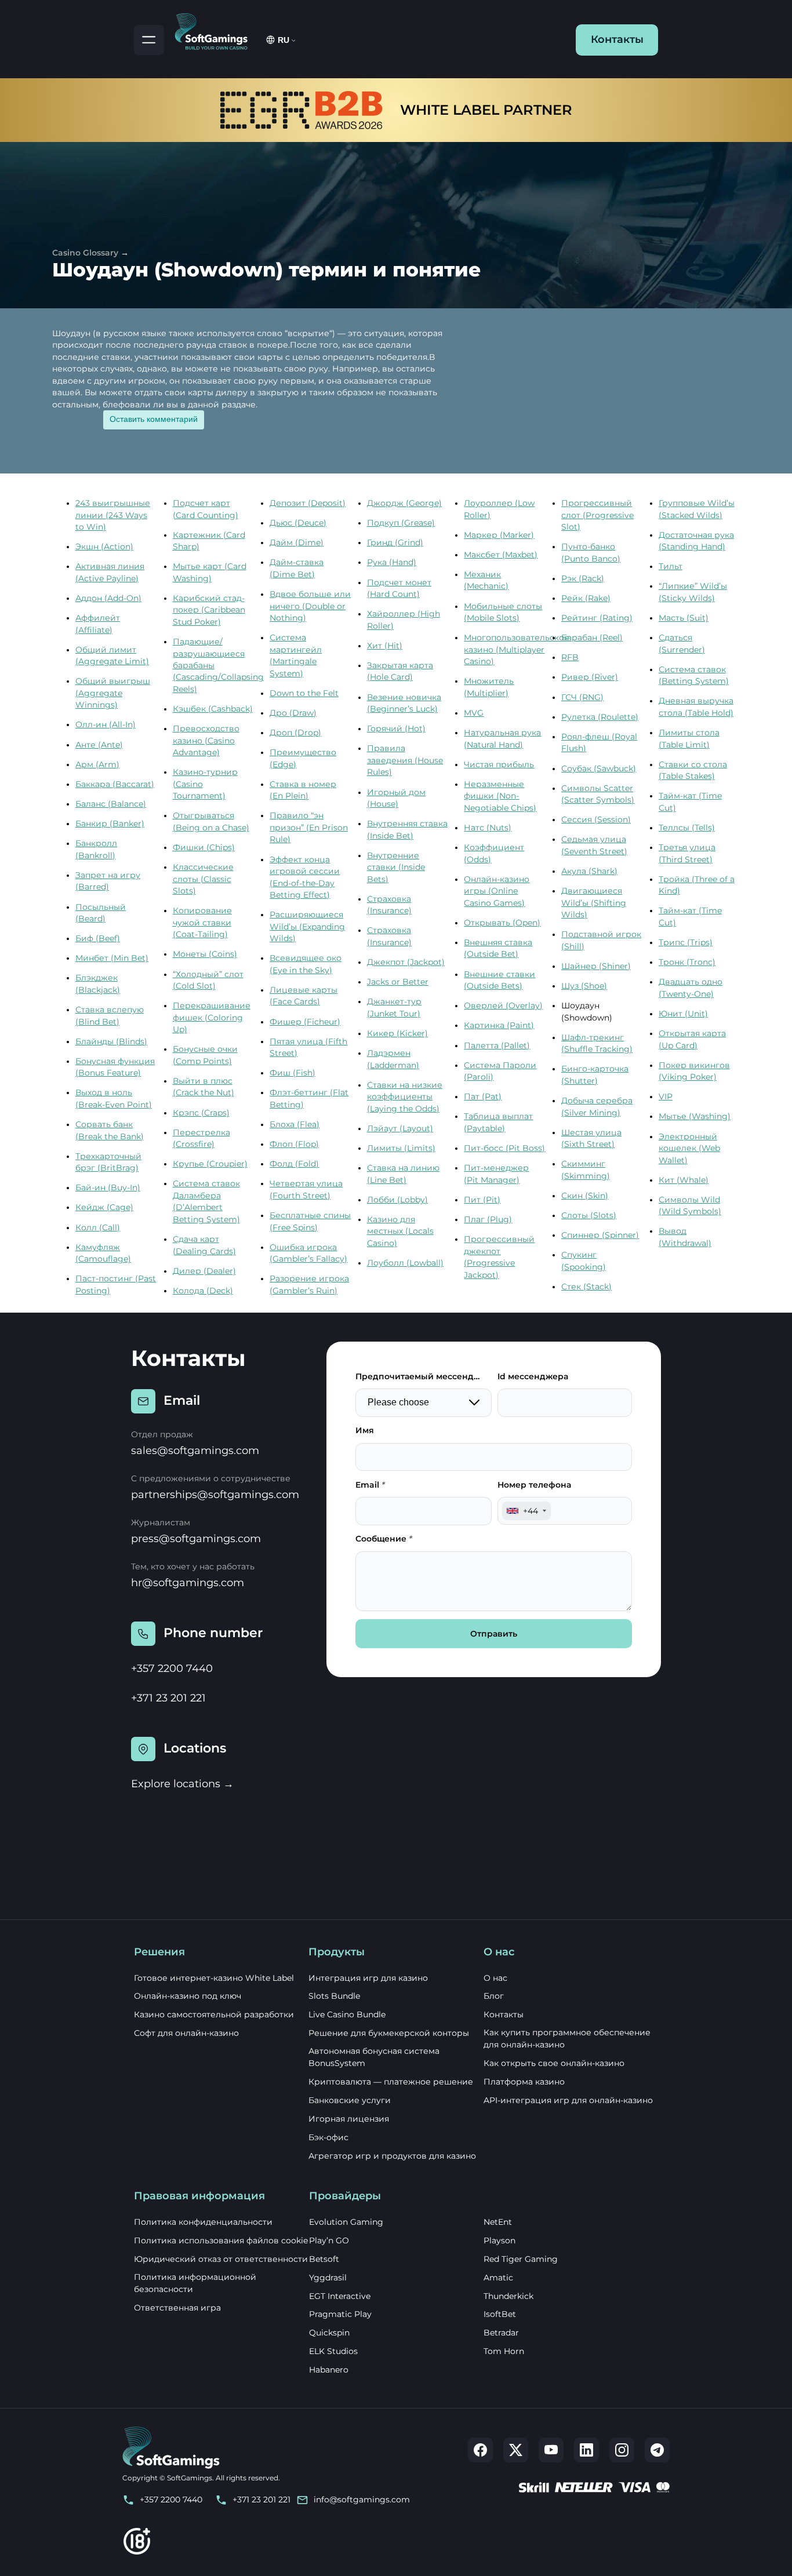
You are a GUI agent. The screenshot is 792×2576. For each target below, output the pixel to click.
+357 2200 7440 (172, 1668)
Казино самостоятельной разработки (214, 2014)
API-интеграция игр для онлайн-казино (568, 2100)
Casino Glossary (85, 253)
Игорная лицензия (349, 2119)
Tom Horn (504, 2351)
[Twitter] (516, 2450)
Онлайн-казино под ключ (188, 1996)
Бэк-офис (328, 2137)
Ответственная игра (177, 2308)
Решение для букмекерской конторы (389, 2033)
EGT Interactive (340, 2296)
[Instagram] (622, 2450)
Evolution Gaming (346, 2222)
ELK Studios (333, 2351)
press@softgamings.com (196, 1539)
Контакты (617, 39)
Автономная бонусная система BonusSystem (374, 2057)
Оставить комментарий (154, 419)
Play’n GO (329, 2240)
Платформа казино (524, 2082)
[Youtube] (551, 2450)
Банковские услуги (350, 2100)
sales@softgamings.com (195, 1451)
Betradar (501, 2333)
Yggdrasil (328, 2278)
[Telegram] (657, 2450)
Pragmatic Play (340, 2314)
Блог (494, 1996)
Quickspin (329, 2333)
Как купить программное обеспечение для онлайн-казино (567, 2038)
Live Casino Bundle (347, 2014)
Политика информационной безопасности (195, 2283)
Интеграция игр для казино (368, 1978)
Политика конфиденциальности (203, 2222)
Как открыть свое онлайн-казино (554, 2063)
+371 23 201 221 (168, 1698)
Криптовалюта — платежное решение (391, 2082)
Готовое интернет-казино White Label (214, 1978)
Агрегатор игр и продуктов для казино (392, 2156)
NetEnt (498, 2222)
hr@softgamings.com (188, 1583)
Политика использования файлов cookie (221, 2240)
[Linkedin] (586, 2450)
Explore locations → (182, 1784)
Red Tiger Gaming (521, 2259)
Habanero (329, 2370)
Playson (499, 2240)
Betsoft (324, 2259)
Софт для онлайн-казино (186, 2033)
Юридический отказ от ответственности (221, 2259)
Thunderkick (508, 2296)
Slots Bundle (334, 1996)
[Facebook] (480, 2450)
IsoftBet (500, 2314)
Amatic (498, 2278)
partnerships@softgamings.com (215, 1495)
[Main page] (216, 30)
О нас (495, 1978)
